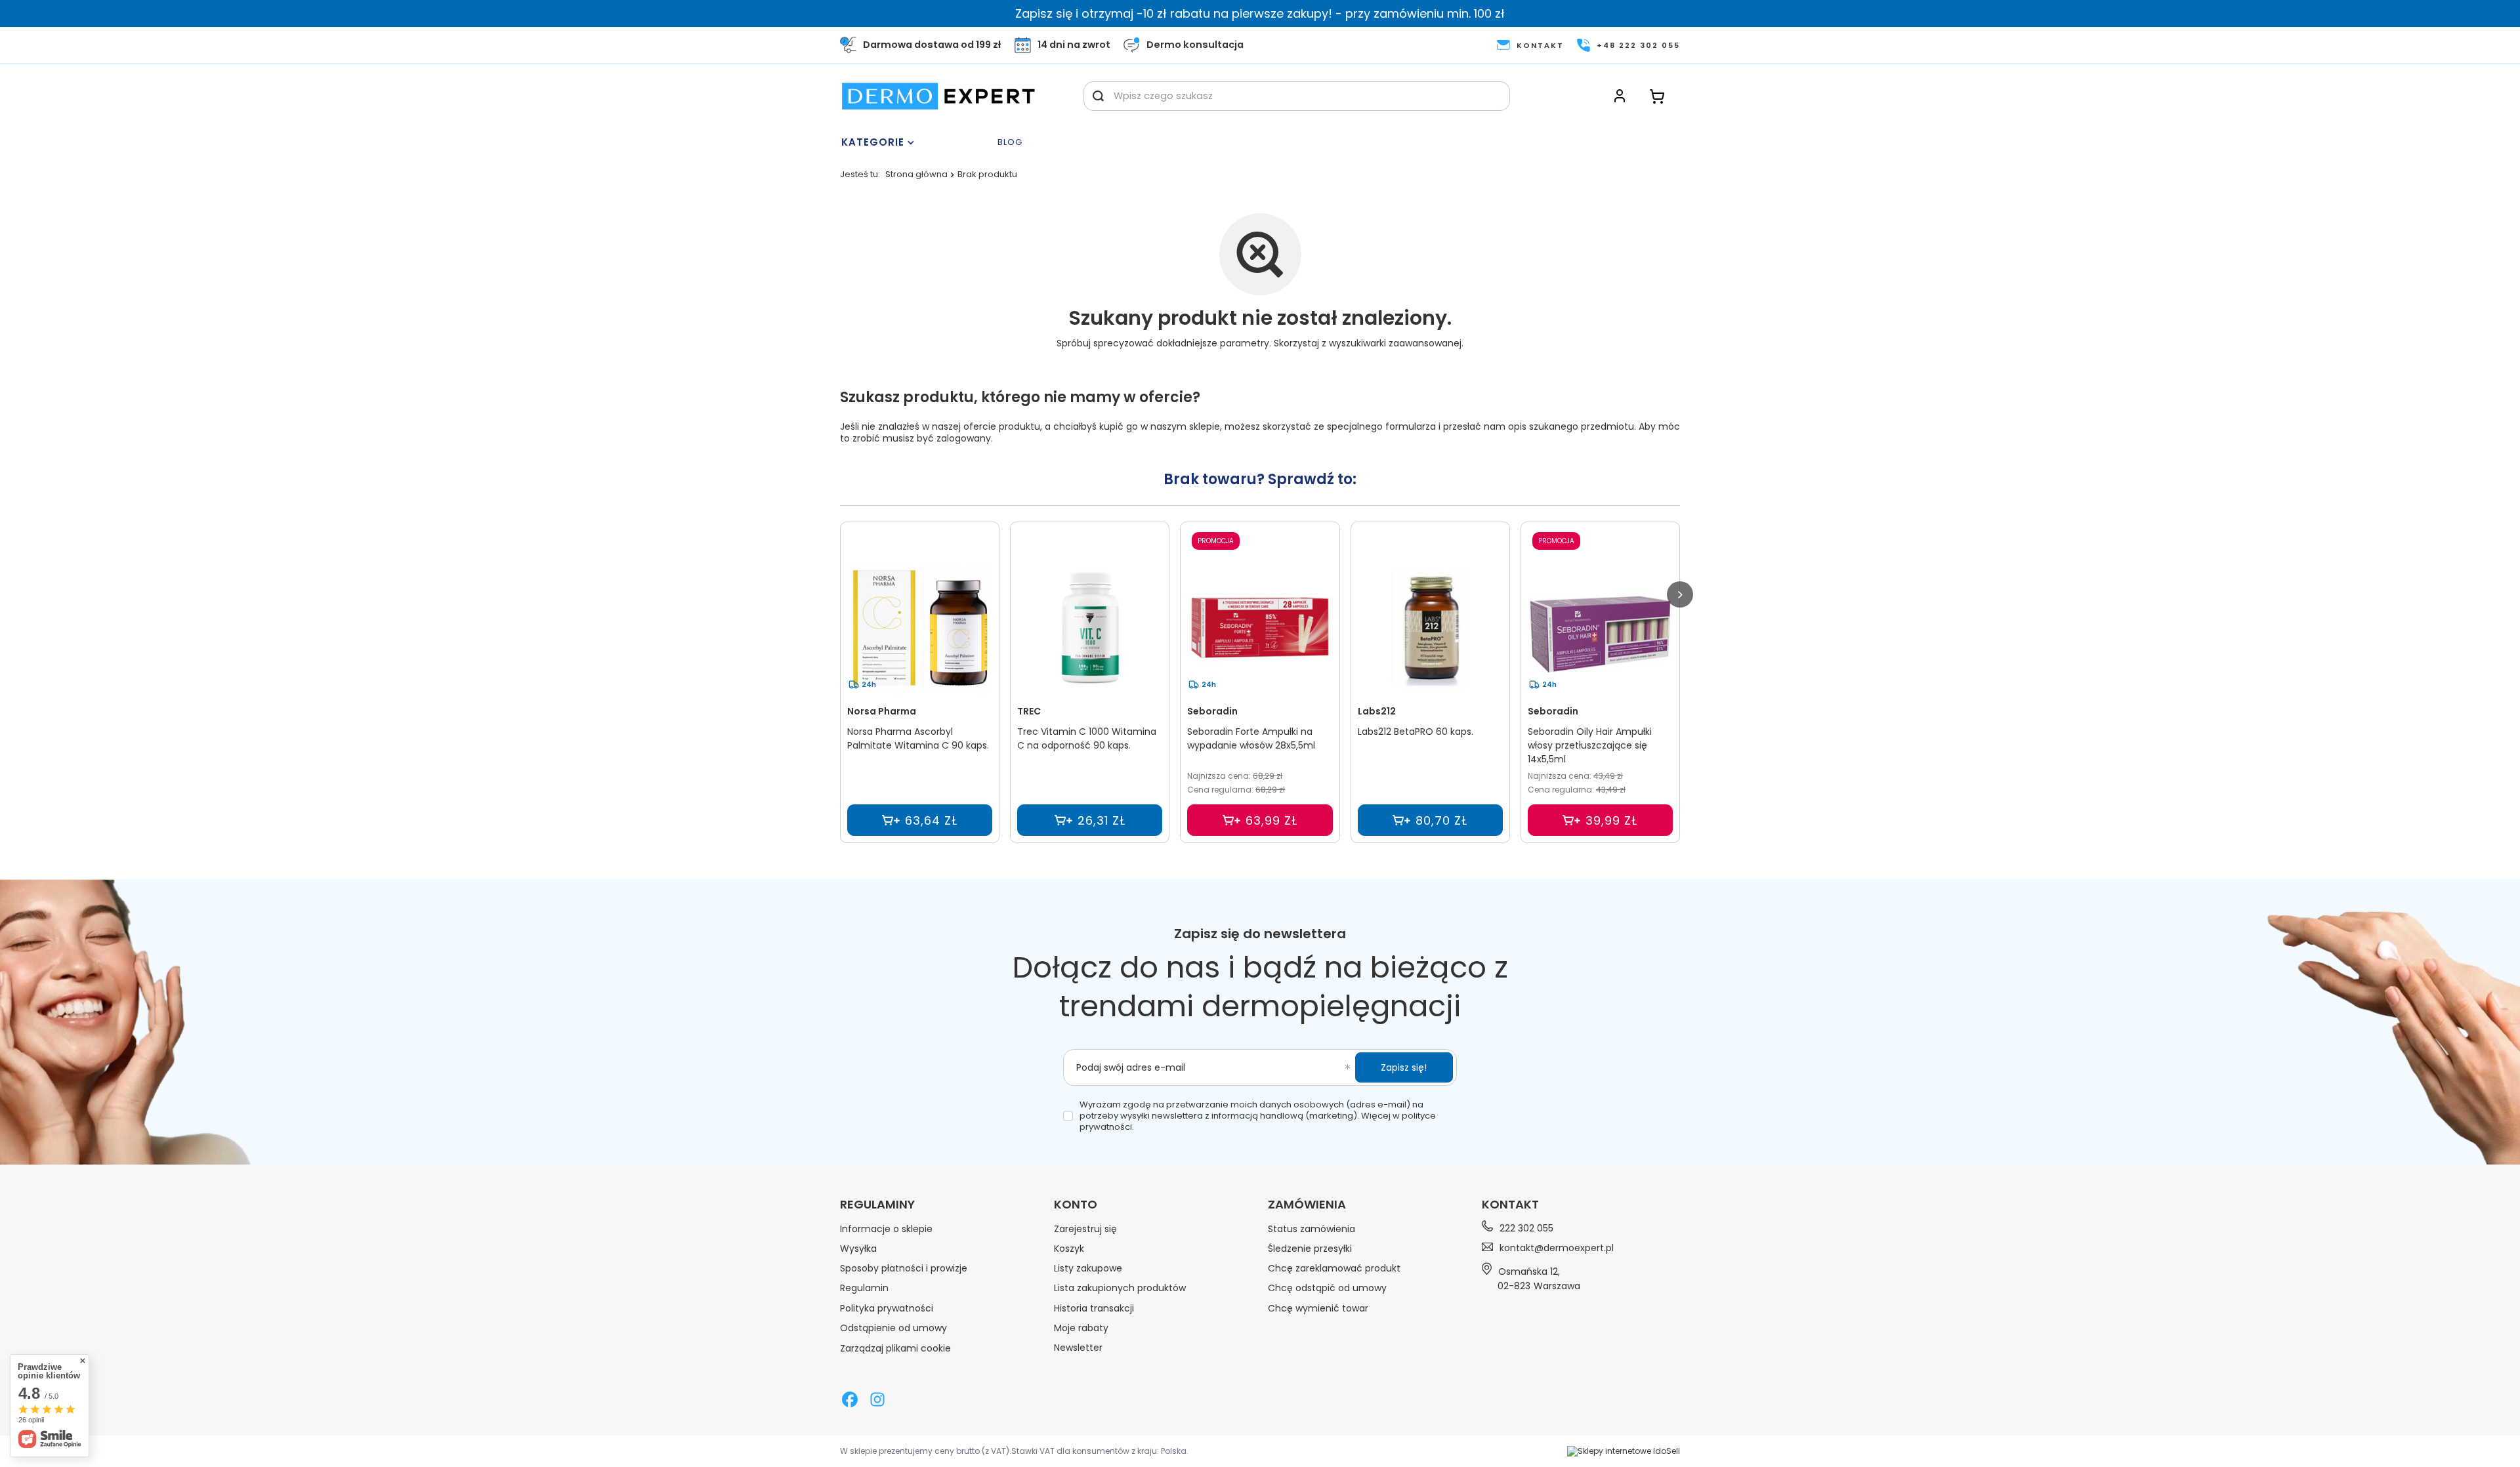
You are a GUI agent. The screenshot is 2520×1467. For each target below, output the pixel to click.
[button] (1680, 594)
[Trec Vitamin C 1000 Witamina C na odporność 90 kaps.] (1090, 628)
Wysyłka (858, 1249)
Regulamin (864, 1288)
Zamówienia (1307, 1205)
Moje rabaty (1081, 1328)
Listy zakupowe (1088, 1268)
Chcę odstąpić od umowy (1327, 1288)
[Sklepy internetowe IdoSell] (1624, 1451)
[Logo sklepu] (938, 96)
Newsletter (1078, 1348)
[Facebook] (850, 1401)
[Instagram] (877, 1401)
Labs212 (1377, 711)
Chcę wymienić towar (1318, 1308)
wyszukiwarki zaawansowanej (1395, 343)
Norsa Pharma (882, 711)
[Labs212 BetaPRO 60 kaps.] (1430, 628)
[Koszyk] (1657, 96)
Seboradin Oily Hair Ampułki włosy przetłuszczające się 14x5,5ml (1590, 745)
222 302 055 (1526, 1228)
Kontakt (1510, 1204)
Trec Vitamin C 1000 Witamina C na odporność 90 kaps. (1087, 738)
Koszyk (1069, 1249)
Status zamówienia (1312, 1229)
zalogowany (964, 438)
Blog (1010, 143)
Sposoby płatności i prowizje (904, 1268)
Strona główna (916, 174)
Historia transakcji (1094, 1308)
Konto (1076, 1205)
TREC (1029, 711)
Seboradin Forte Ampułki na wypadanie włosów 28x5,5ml (1251, 738)
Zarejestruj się (1085, 1229)
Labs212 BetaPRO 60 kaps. (1416, 732)
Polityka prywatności (887, 1308)
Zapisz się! (1404, 1067)
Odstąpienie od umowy (893, 1328)
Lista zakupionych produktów (1120, 1288)
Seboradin (1212, 711)
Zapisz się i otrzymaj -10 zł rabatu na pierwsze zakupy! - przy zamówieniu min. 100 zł (1260, 13)
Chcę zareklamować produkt (1334, 1268)
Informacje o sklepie (886, 1229)
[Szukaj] (1098, 96)
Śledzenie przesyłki (1310, 1249)
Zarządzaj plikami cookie (895, 1348)
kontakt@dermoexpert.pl (1557, 1248)
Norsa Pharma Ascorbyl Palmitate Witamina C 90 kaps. (918, 738)
